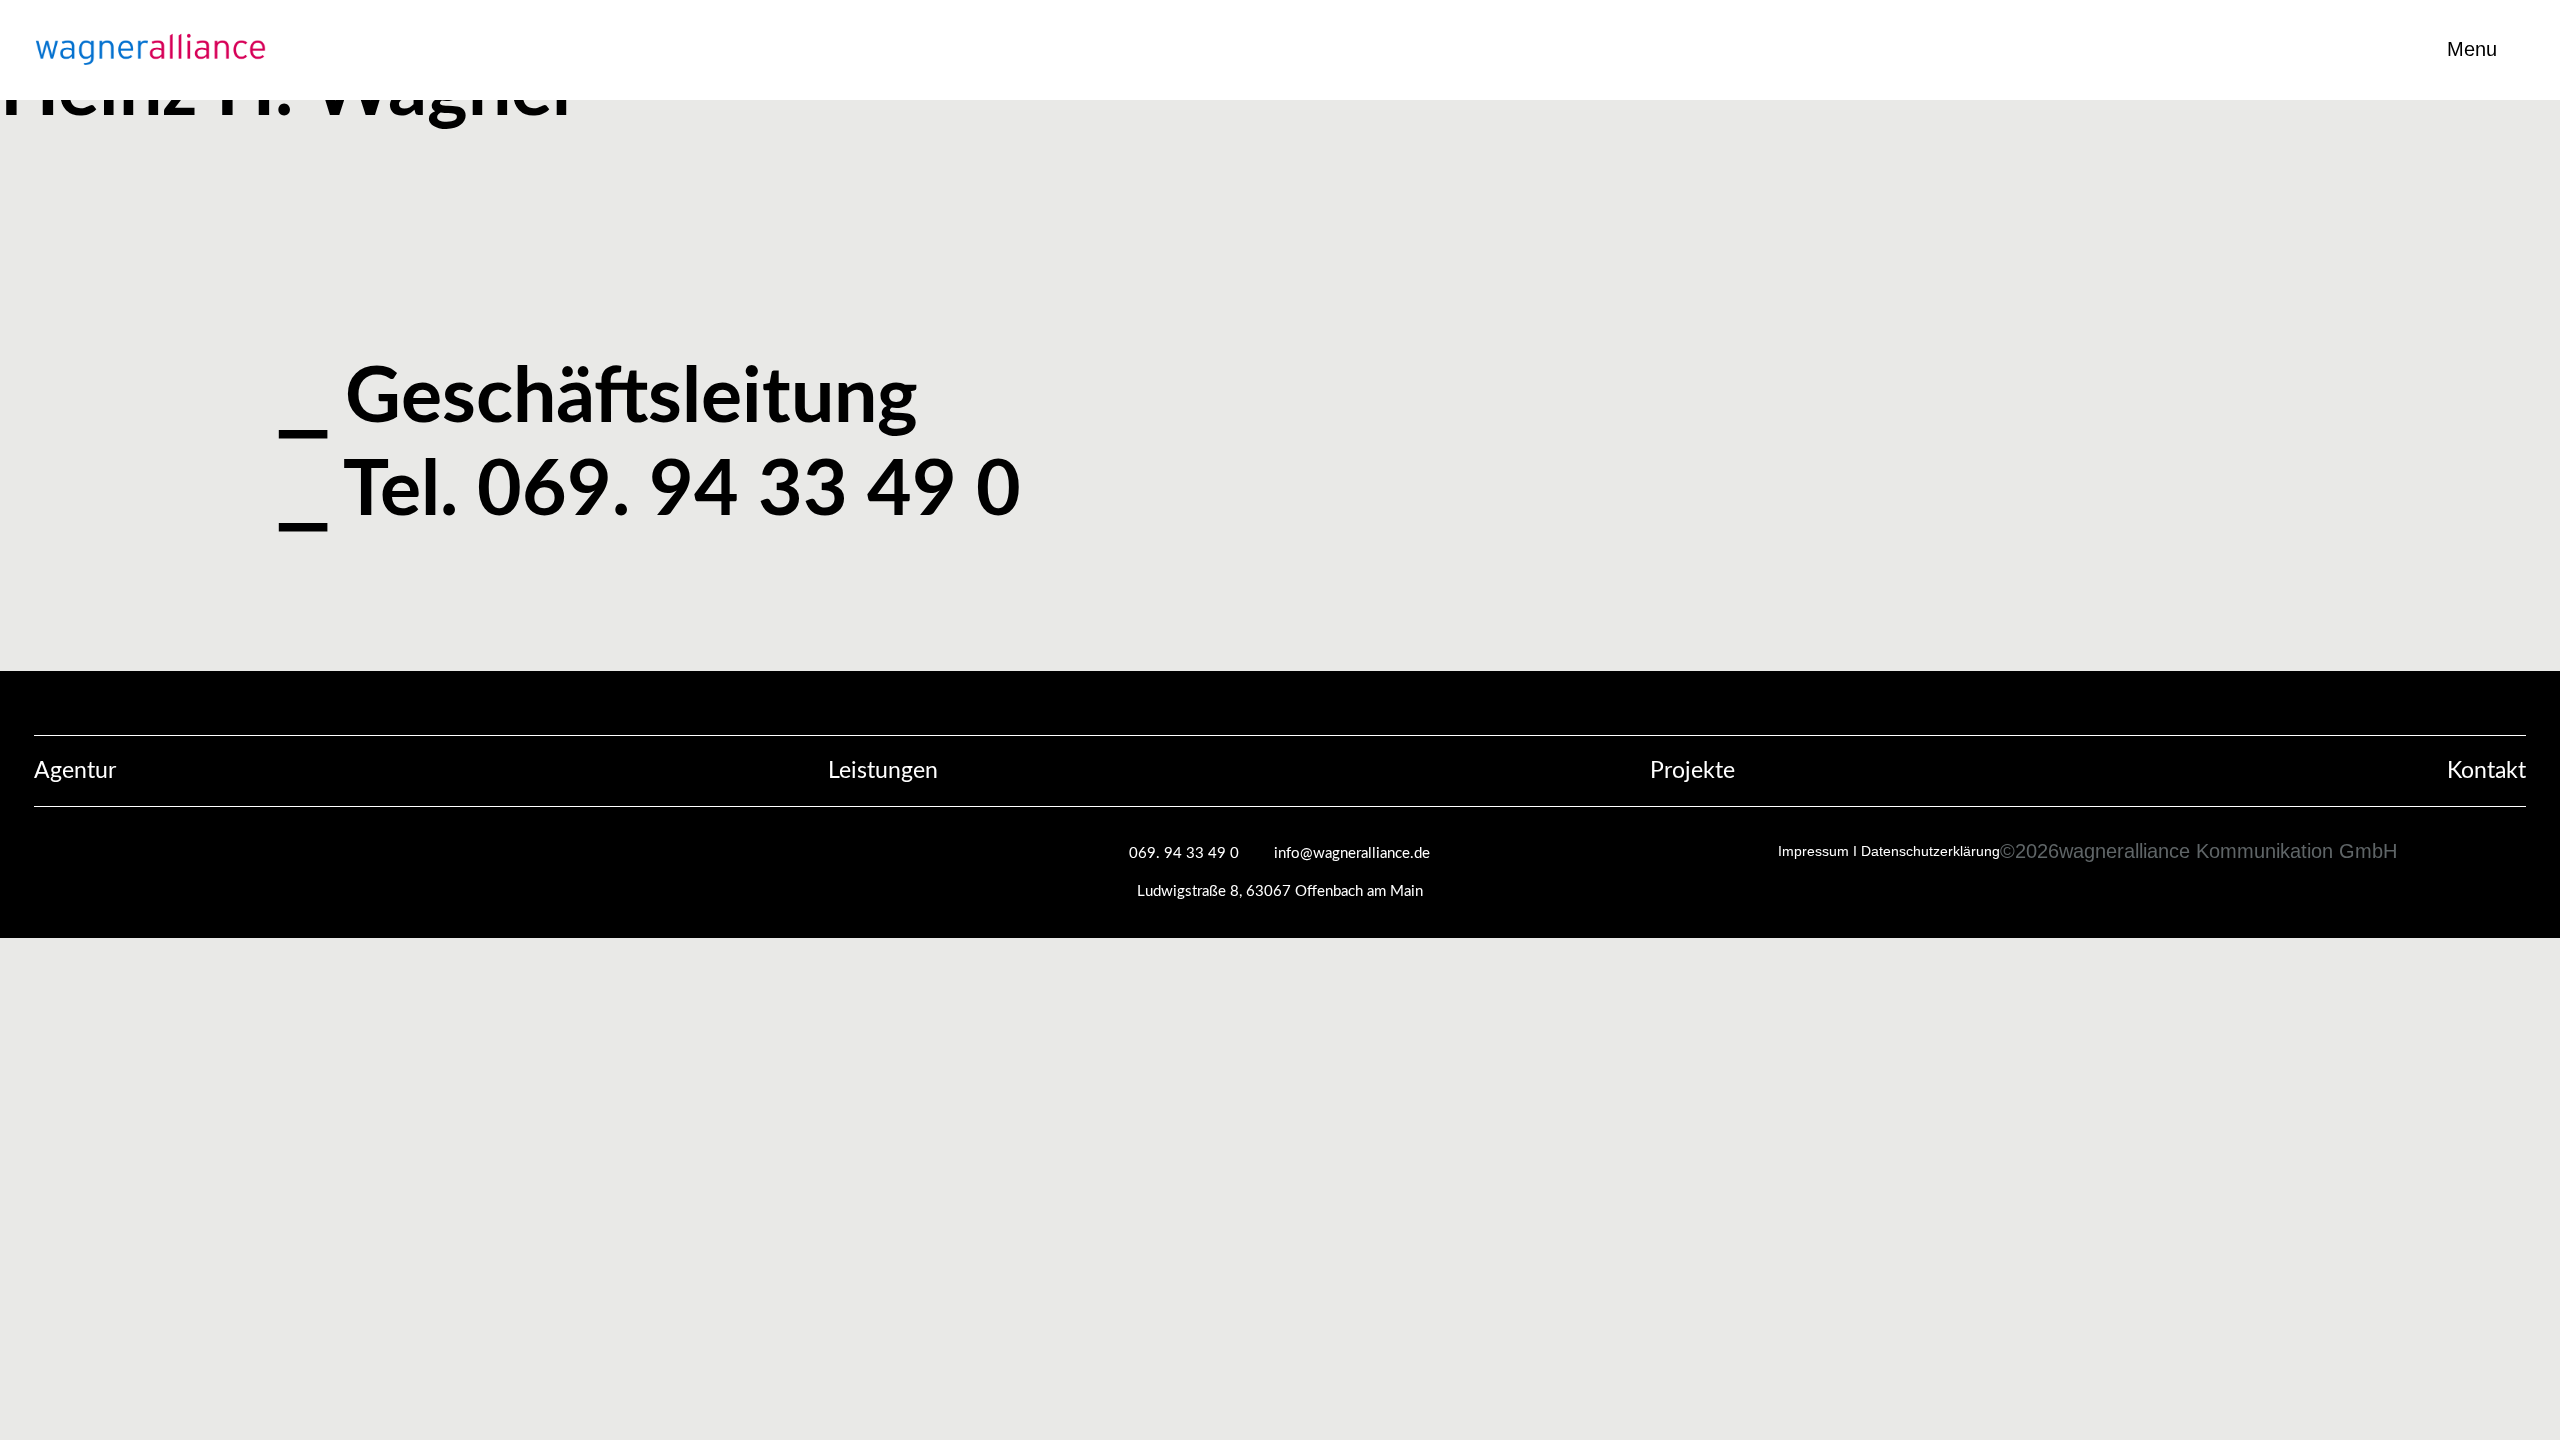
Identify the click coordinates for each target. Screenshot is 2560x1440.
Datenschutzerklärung (1930, 851)
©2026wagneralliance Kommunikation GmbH (2198, 850)
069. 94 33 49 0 (1184, 853)
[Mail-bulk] (2551, 662)
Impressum (1813, 851)
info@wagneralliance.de (1352, 853)
